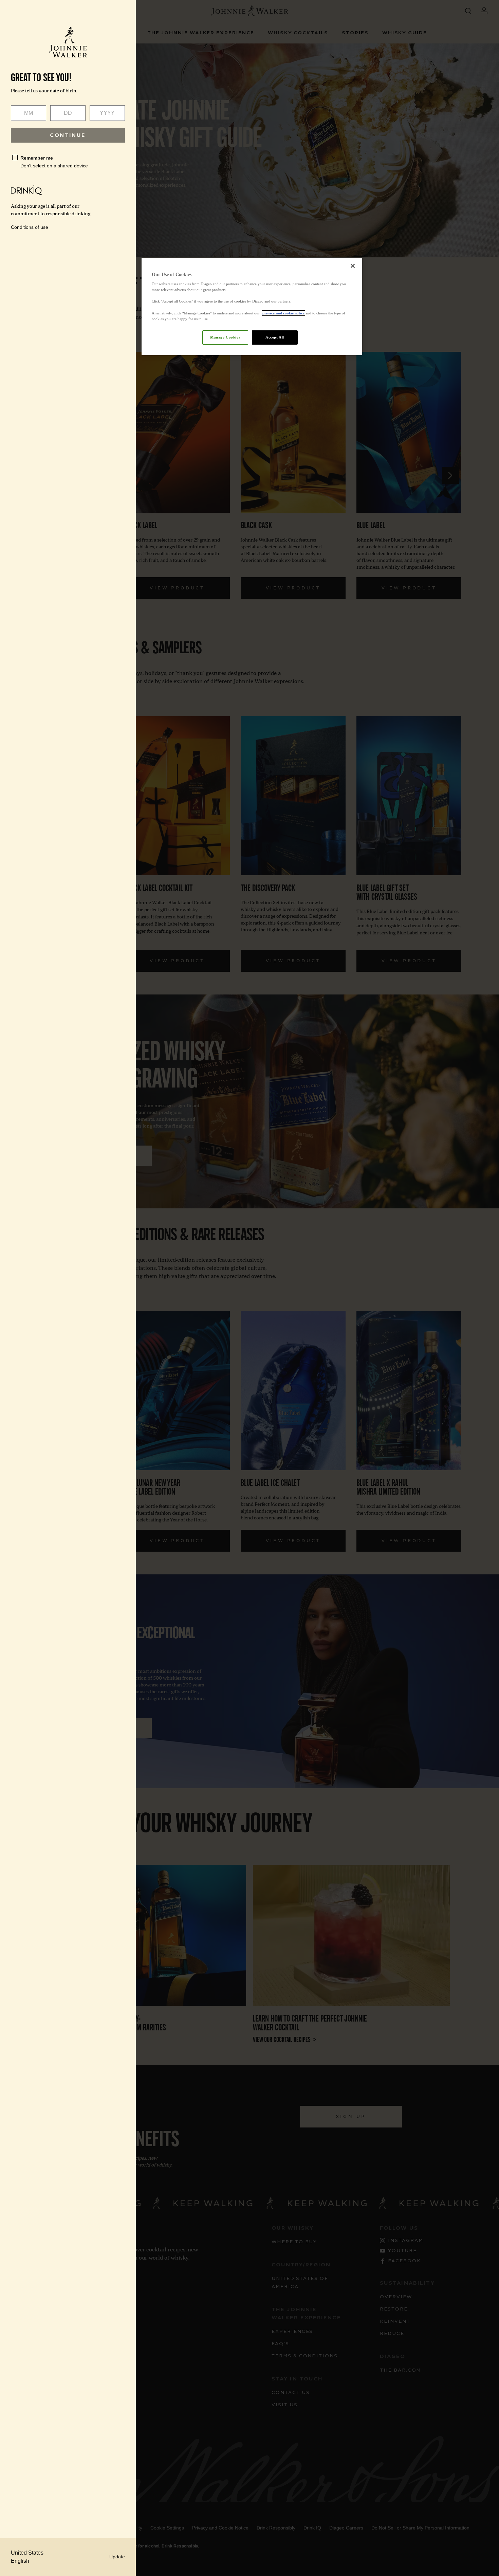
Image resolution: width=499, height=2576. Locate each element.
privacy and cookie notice (283, 313)
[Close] (353, 266)
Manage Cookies (225, 337)
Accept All (275, 337)
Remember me (37, 158)
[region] (252, 306)
